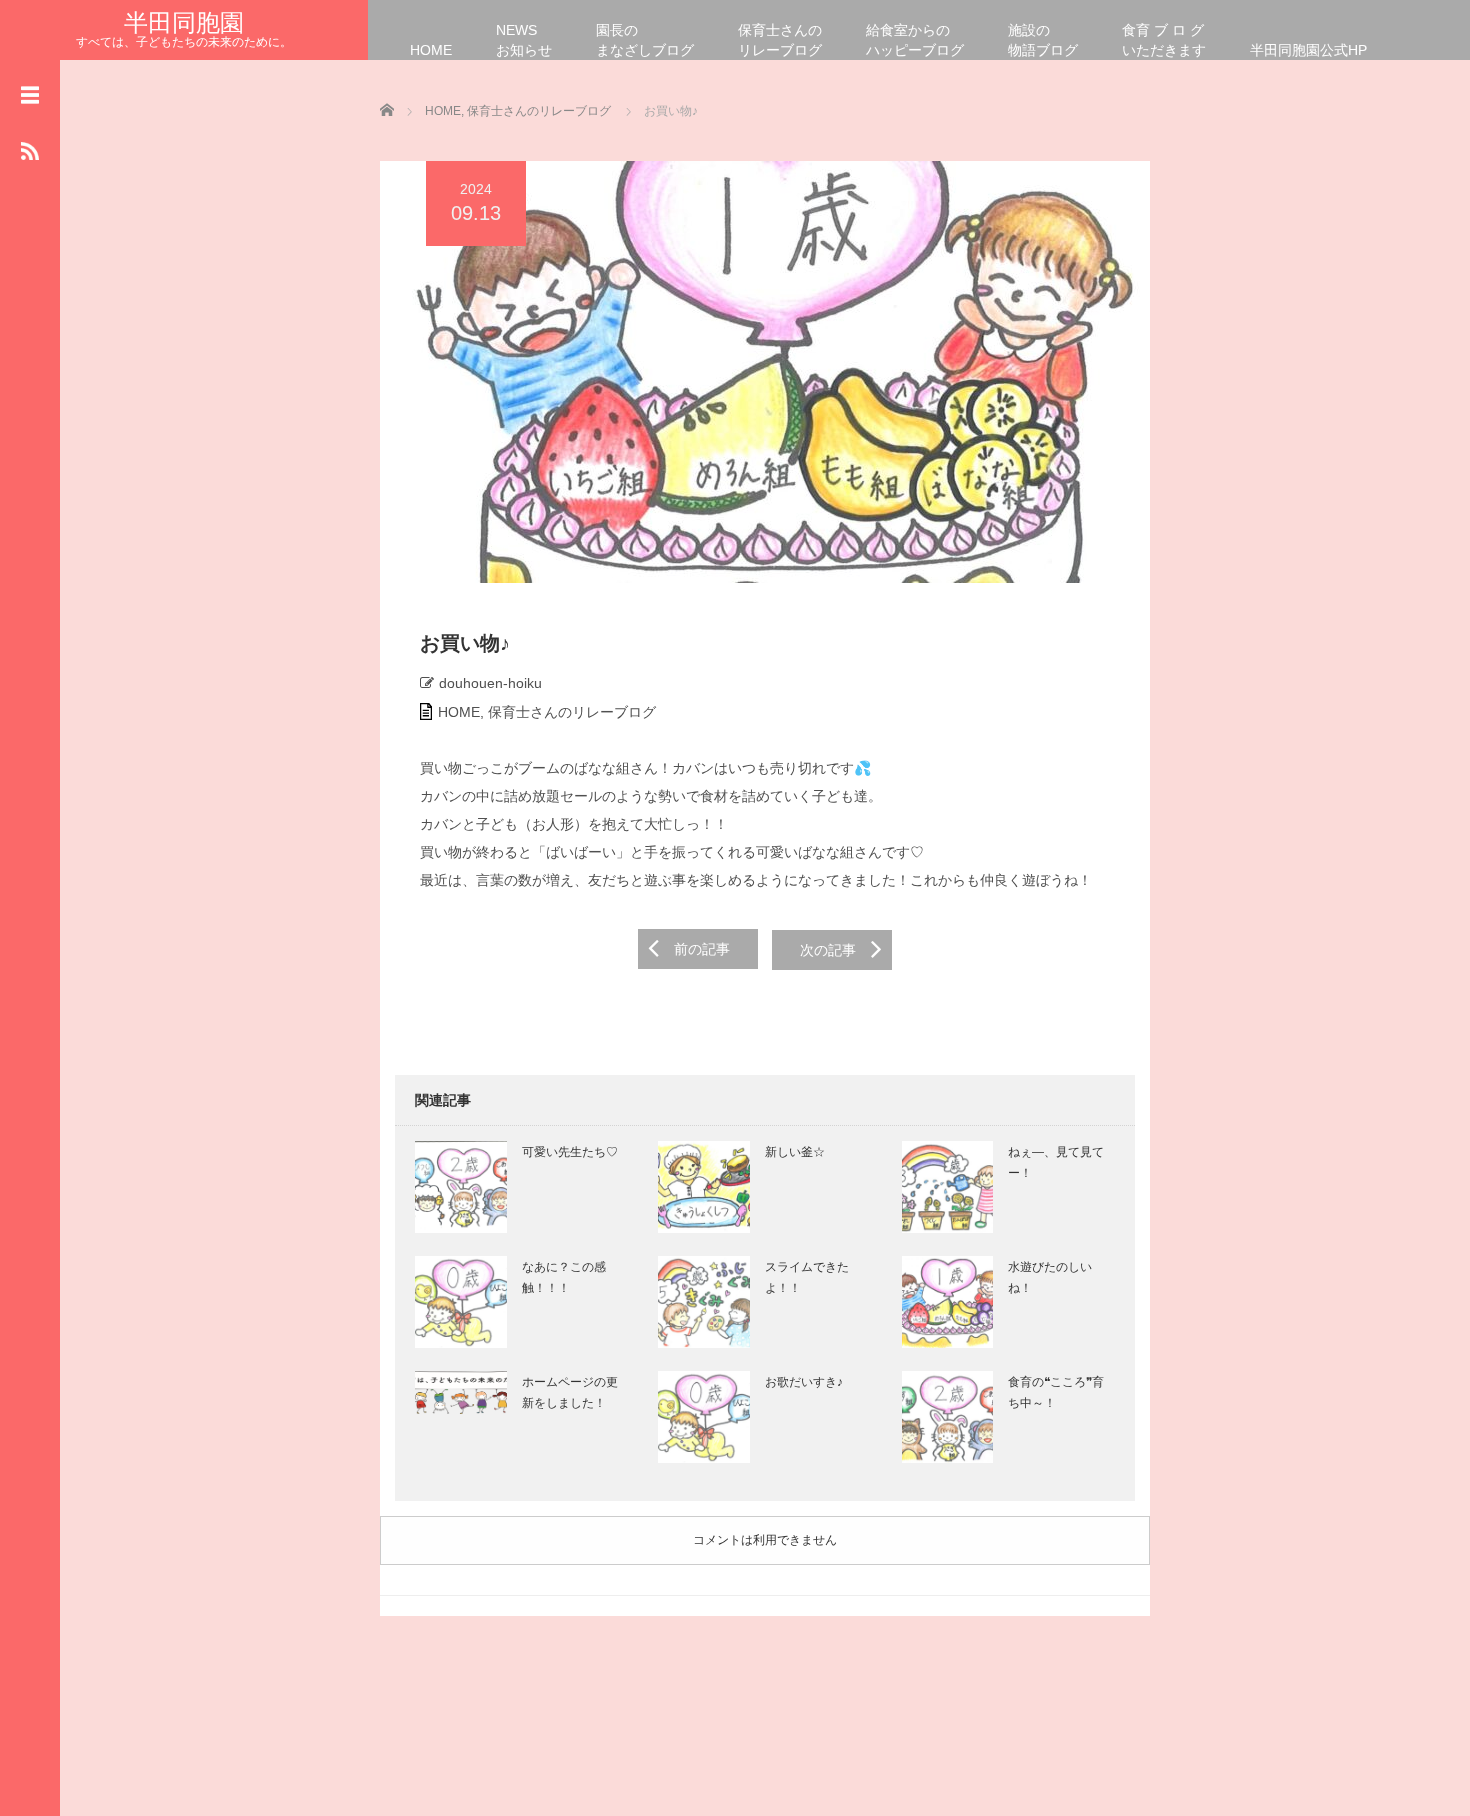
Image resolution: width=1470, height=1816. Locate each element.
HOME (431, 50)
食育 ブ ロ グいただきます (1164, 40)
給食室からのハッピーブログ (915, 40)
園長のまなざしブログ (645, 40)
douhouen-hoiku (490, 683)
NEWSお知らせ (524, 40)
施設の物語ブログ (1043, 40)
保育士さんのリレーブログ (780, 40)
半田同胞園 (184, 22)
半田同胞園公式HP (1308, 50)
